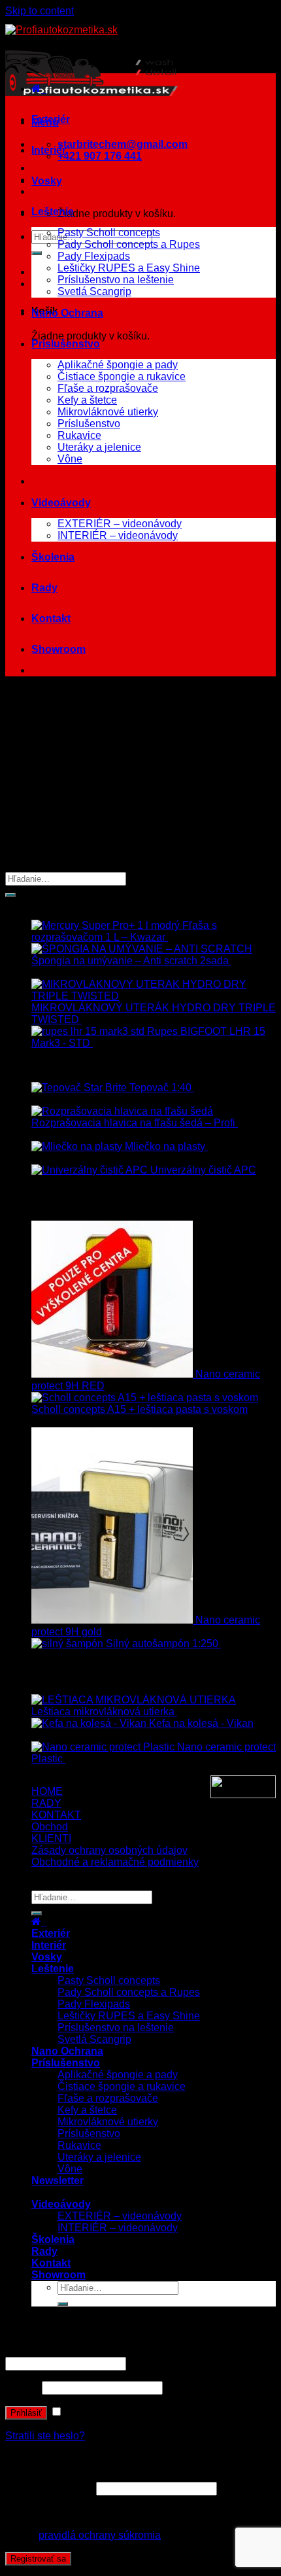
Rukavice (79, 435)
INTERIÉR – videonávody (118, 535)
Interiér (49, 150)
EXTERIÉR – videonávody (120, 524)
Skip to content (40, 11)
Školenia (53, 557)
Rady (44, 588)
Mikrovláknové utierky (108, 412)
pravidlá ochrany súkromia (100, 2535)
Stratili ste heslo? (45, 2436)
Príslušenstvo (66, 344)
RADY (46, 1803)
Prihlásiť (26, 2413)
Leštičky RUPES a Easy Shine (129, 268)
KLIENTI (51, 1838)
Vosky (47, 181)
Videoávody (61, 503)
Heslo (22, 2387)
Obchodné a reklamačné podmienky (115, 1862)
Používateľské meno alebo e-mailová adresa (112, 2351)
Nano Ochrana (67, 313)
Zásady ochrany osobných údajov (109, 1850)
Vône (70, 459)
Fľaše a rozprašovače (108, 388)
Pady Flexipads (94, 256)
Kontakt (51, 618)
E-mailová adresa (49, 2488)
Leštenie (53, 212)
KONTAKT (56, 1815)
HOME (47, 1791)
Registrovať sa (38, 2559)
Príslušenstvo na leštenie (116, 280)
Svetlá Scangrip (94, 291)
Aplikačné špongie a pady (118, 365)
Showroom (58, 649)
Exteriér (51, 119)
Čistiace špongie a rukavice (122, 376)
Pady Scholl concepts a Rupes (129, 244)
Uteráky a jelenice (99, 447)
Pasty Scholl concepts (109, 233)
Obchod (50, 1827)
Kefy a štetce (87, 400)
